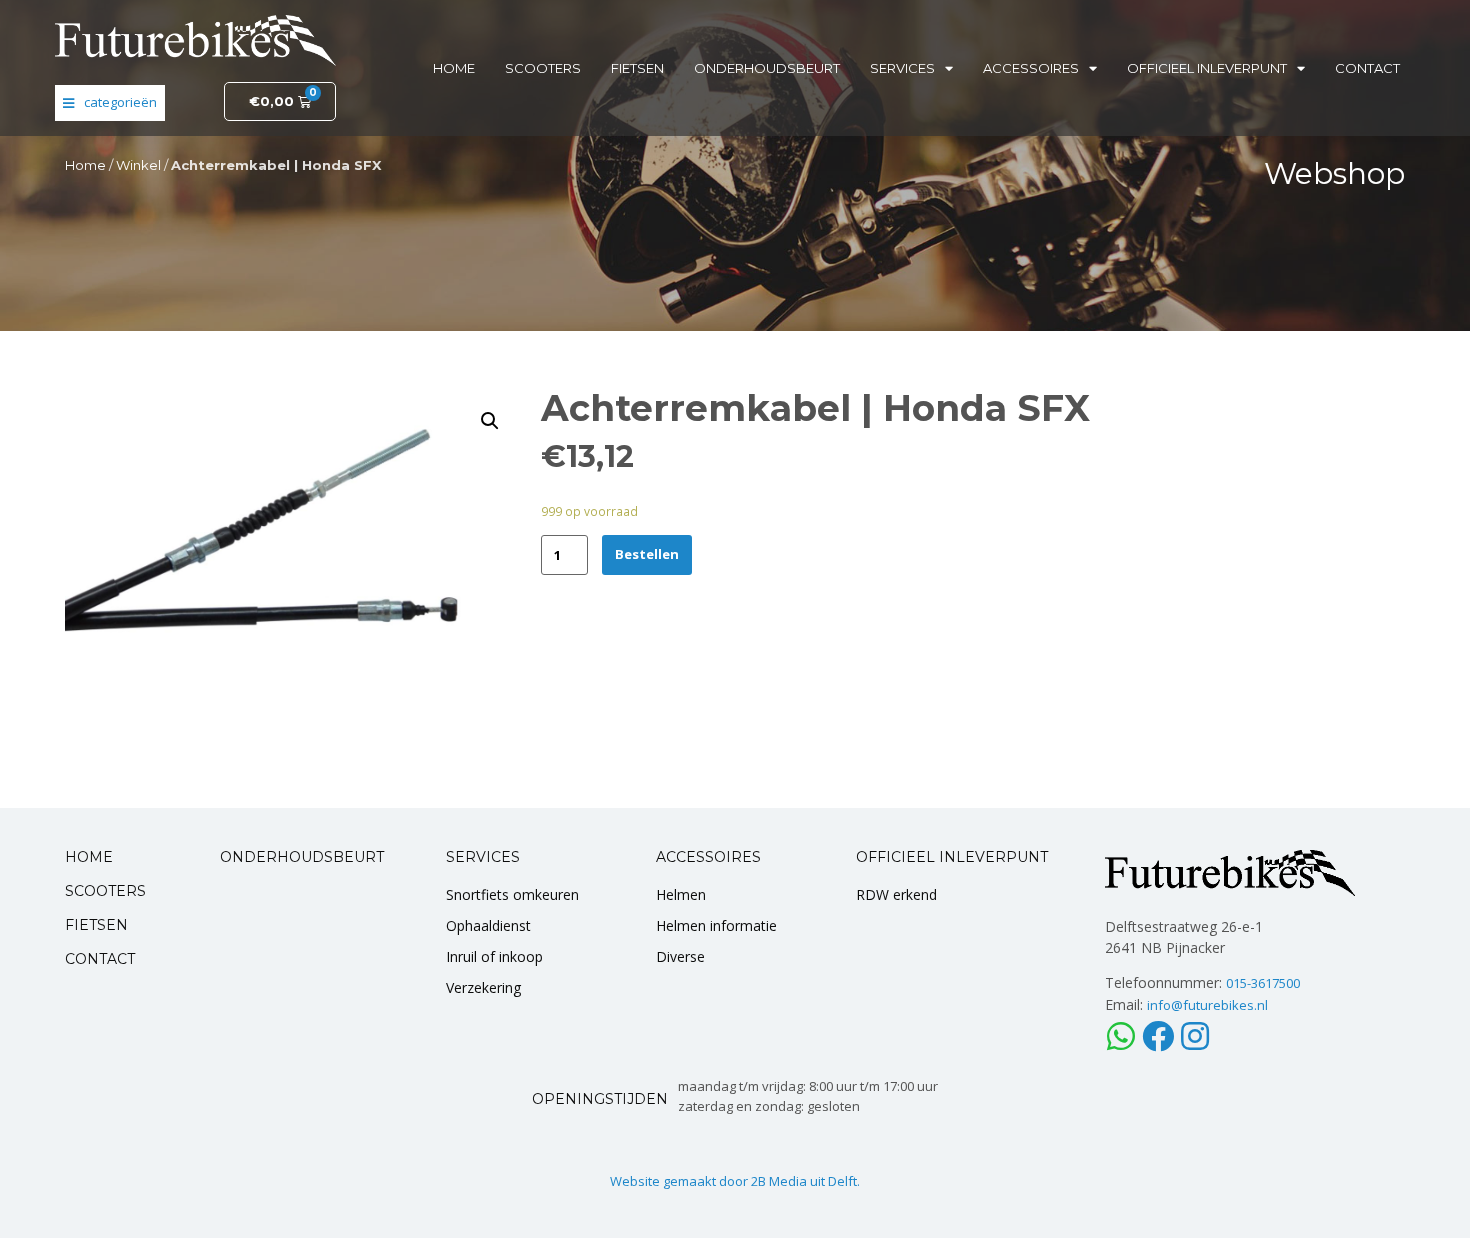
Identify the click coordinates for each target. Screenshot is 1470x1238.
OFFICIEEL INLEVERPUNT (952, 857)
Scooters (543, 68)
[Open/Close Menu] (110, 103)
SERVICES (483, 857)
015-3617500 (1263, 983)
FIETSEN (96, 925)
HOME (89, 857)
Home (454, 68)
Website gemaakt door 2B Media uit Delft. (735, 1181)
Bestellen (647, 554)
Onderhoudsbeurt (767, 68)
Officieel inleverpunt (1207, 68)
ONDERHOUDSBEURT (302, 857)
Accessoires (1031, 68)
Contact (1367, 68)
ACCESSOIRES (708, 857)
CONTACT (100, 959)
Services (902, 68)
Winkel (138, 165)
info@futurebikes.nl (1207, 1005)
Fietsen (637, 68)
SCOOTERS (105, 891)
